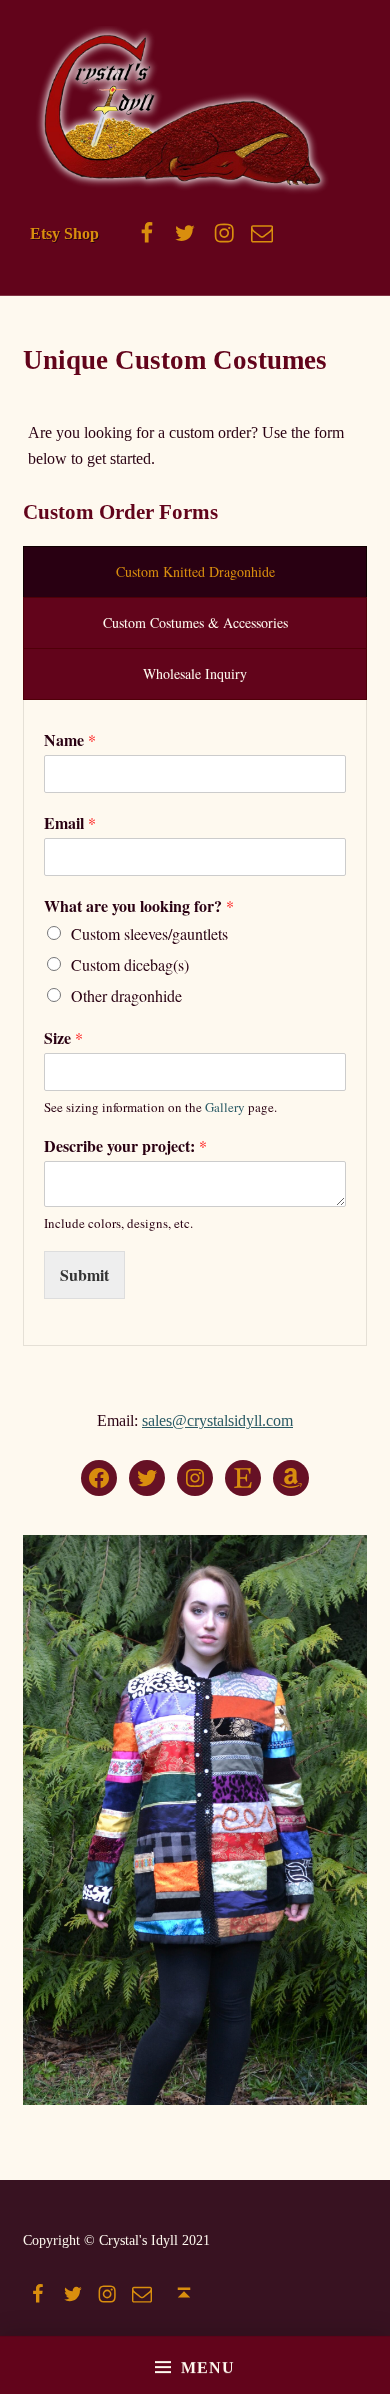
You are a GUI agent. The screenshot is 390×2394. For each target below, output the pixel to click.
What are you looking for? (139, 906)
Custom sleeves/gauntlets (149, 933)
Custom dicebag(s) (130, 964)
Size (63, 1038)
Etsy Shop (64, 233)
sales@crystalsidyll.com (217, 1420)
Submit (84, 1274)
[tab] (194, 572)
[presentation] (194, 572)
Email (70, 823)
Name (70, 740)
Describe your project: (125, 1146)
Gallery (225, 1107)
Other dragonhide (126, 995)
